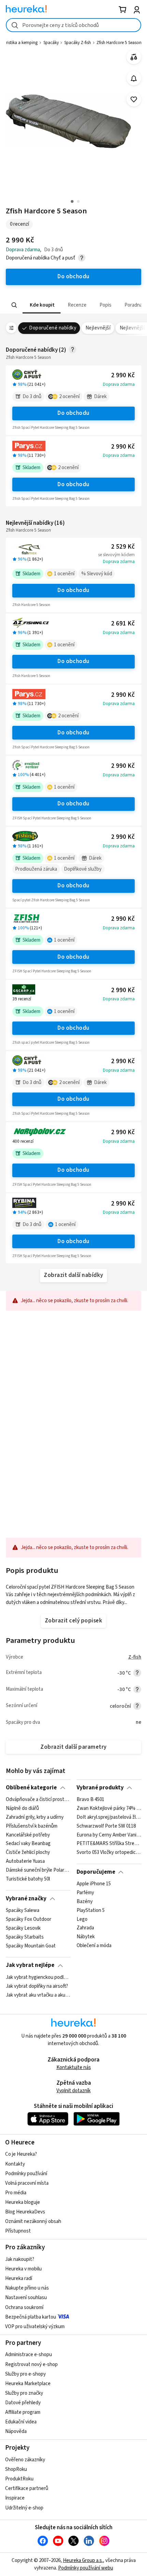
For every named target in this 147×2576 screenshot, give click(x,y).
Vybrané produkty (100, 1788)
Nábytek (86, 1937)
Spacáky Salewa (23, 1911)
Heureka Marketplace (28, 2384)
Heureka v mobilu (23, 2269)
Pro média (16, 2193)
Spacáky (51, 43)
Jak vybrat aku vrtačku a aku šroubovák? (38, 1995)
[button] (42, 305)
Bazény (85, 1902)
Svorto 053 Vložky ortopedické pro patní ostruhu (109, 1853)
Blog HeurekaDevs (25, 2212)
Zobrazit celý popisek (73, 1621)
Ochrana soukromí (24, 2307)
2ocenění (69, 397)
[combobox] (73, 25)
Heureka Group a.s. (83, 2560)
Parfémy (85, 1893)
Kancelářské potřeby (28, 1835)
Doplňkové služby (83, 869)
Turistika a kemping (19, 43)
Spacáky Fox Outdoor (29, 1919)
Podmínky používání (26, 2174)
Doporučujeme (96, 1872)
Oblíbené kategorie (31, 1788)
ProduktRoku (19, 2479)
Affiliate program (23, 2412)
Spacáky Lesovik (23, 1928)
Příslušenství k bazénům (32, 1826)
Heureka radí (19, 2278)
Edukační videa (21, 2422)
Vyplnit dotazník (73, 2091)
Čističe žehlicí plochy (28, 1853)
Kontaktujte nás (74, 2067)
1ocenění (64, 574)
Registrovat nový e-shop (31, 2364)
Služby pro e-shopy (25, 2374)
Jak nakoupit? (20, 2259)
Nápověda (16, 2431)
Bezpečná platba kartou (31, 2317)
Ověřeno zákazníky (25, 2460)
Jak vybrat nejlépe (30, 1965)
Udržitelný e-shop (24, 2508)
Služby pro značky (24, 2393)
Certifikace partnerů (27, 2488)
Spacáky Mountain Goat (31, 1946)
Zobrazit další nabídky (73, 1275)
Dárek (100, 397)
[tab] (42, 305)
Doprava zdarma (119, 384)
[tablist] (73, 305)
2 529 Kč (123, 547)
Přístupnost (18, 2231)
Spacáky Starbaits (25, 1937)
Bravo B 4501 (90, 1800)
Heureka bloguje (23, 2202)
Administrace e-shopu (29, 2355)
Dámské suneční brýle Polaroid (38, 1870)
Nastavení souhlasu (26, 2298)
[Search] (14, 305)
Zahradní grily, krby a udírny (35, 1817)
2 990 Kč (123, 375)
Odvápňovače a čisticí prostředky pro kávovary (38, 1800)
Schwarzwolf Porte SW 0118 (106, 1826)
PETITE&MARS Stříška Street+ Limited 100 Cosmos (109, 1844)
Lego (82, 1919)
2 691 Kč (123, 624)
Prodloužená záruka (36, 869)
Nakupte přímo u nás (27, 2288)
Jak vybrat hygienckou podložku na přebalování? (38, 1977)
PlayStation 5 (91, 1911)
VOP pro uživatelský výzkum (35, 2327)
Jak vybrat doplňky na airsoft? (37, 1986)
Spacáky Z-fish (78, 43)
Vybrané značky (26, 1899)
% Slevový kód (97, 574)
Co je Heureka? (21, 2154)
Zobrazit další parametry (73, 1747)
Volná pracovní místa (27, 2183)
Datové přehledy (23, 2403)
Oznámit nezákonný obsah (33, 2221)
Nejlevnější (98, 328)
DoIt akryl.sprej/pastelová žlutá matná (109, 1817)
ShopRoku (16, 2469)
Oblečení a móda (94, 1946)
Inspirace (15, 2498)
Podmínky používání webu (86, 2568)
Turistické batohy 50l (28, 1879)
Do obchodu (73, 413)
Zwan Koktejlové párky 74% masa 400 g (109, 1808)
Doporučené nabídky (53, 328)
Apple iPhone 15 (94, 1884)
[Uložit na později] (134, 100)
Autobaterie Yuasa (25, 1861)
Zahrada (85, 1928)
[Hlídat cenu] (134, 78)
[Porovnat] (134, 57)
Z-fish (135, 1657)
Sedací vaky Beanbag (28, 1844)
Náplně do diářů (22, 1808)
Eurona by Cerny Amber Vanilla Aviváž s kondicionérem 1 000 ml (109, 1835)
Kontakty (15, 2164)
